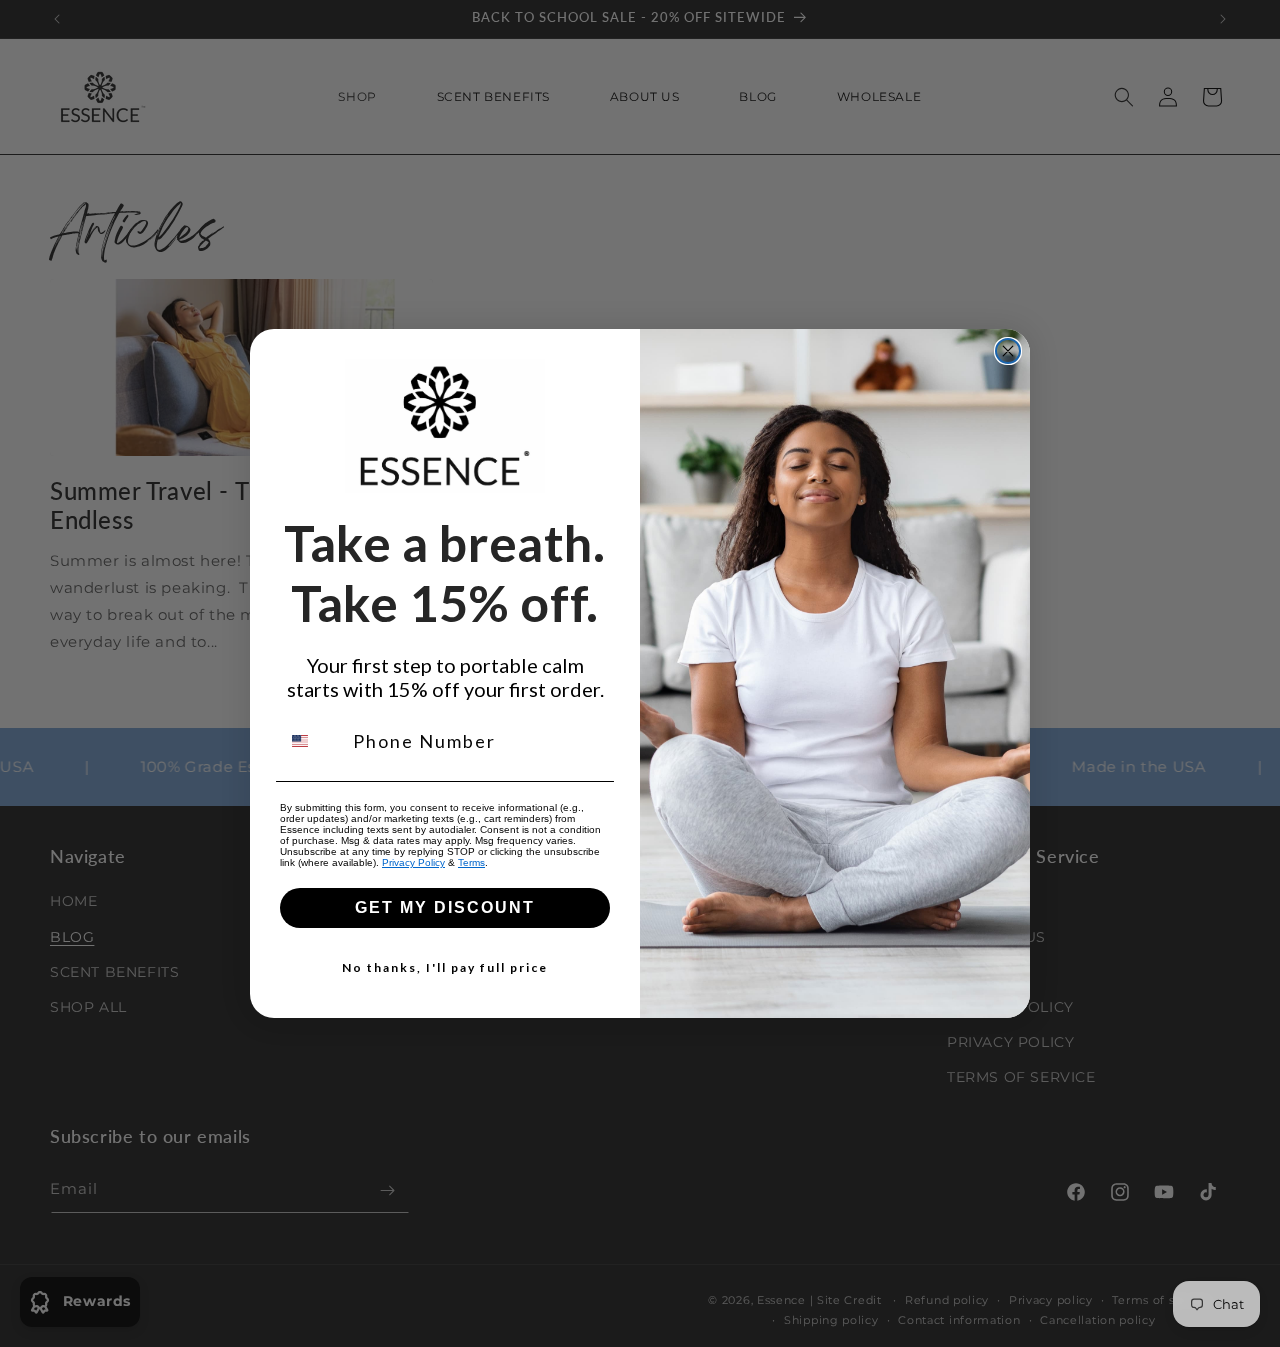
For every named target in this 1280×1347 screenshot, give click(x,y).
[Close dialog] (1008, 351)
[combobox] (312, 741)
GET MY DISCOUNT (445, 907)
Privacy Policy (413, 862)
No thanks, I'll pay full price (445, 967)
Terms (471, 862)
